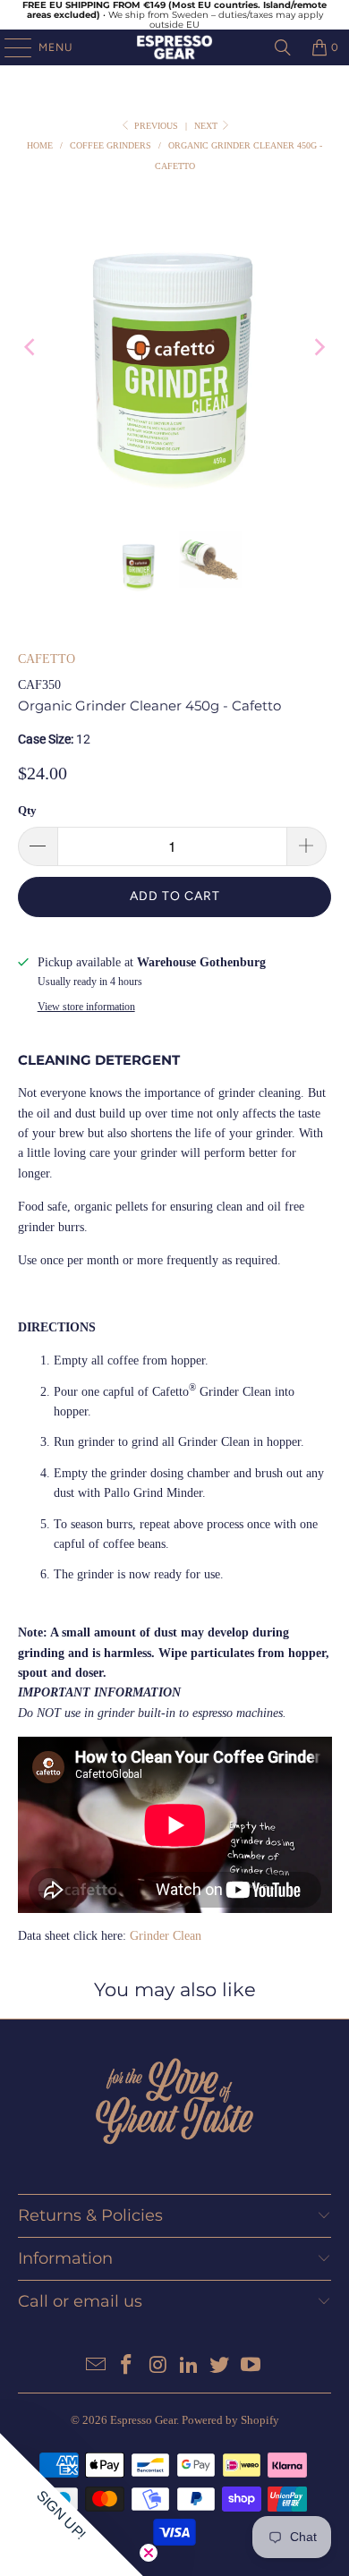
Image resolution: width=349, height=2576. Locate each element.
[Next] (318, 348)
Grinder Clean (166, 1936)
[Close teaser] (149, 2553)
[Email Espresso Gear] (96, 2366)
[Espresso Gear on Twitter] (220, 2366)
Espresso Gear (143, 2420)
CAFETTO (47, 659)
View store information (86, 1007)
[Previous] (31, 348)
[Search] (283, 47)
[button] (72, 2504)
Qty (27, 810)
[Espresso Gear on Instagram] (158, 2366)
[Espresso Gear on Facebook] (127, 2366)
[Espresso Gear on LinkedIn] (190, 2366)
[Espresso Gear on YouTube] (251, 2366)
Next (207, 126)
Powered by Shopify (230, 2420)
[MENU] (9, 47)
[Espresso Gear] (175, 47)
